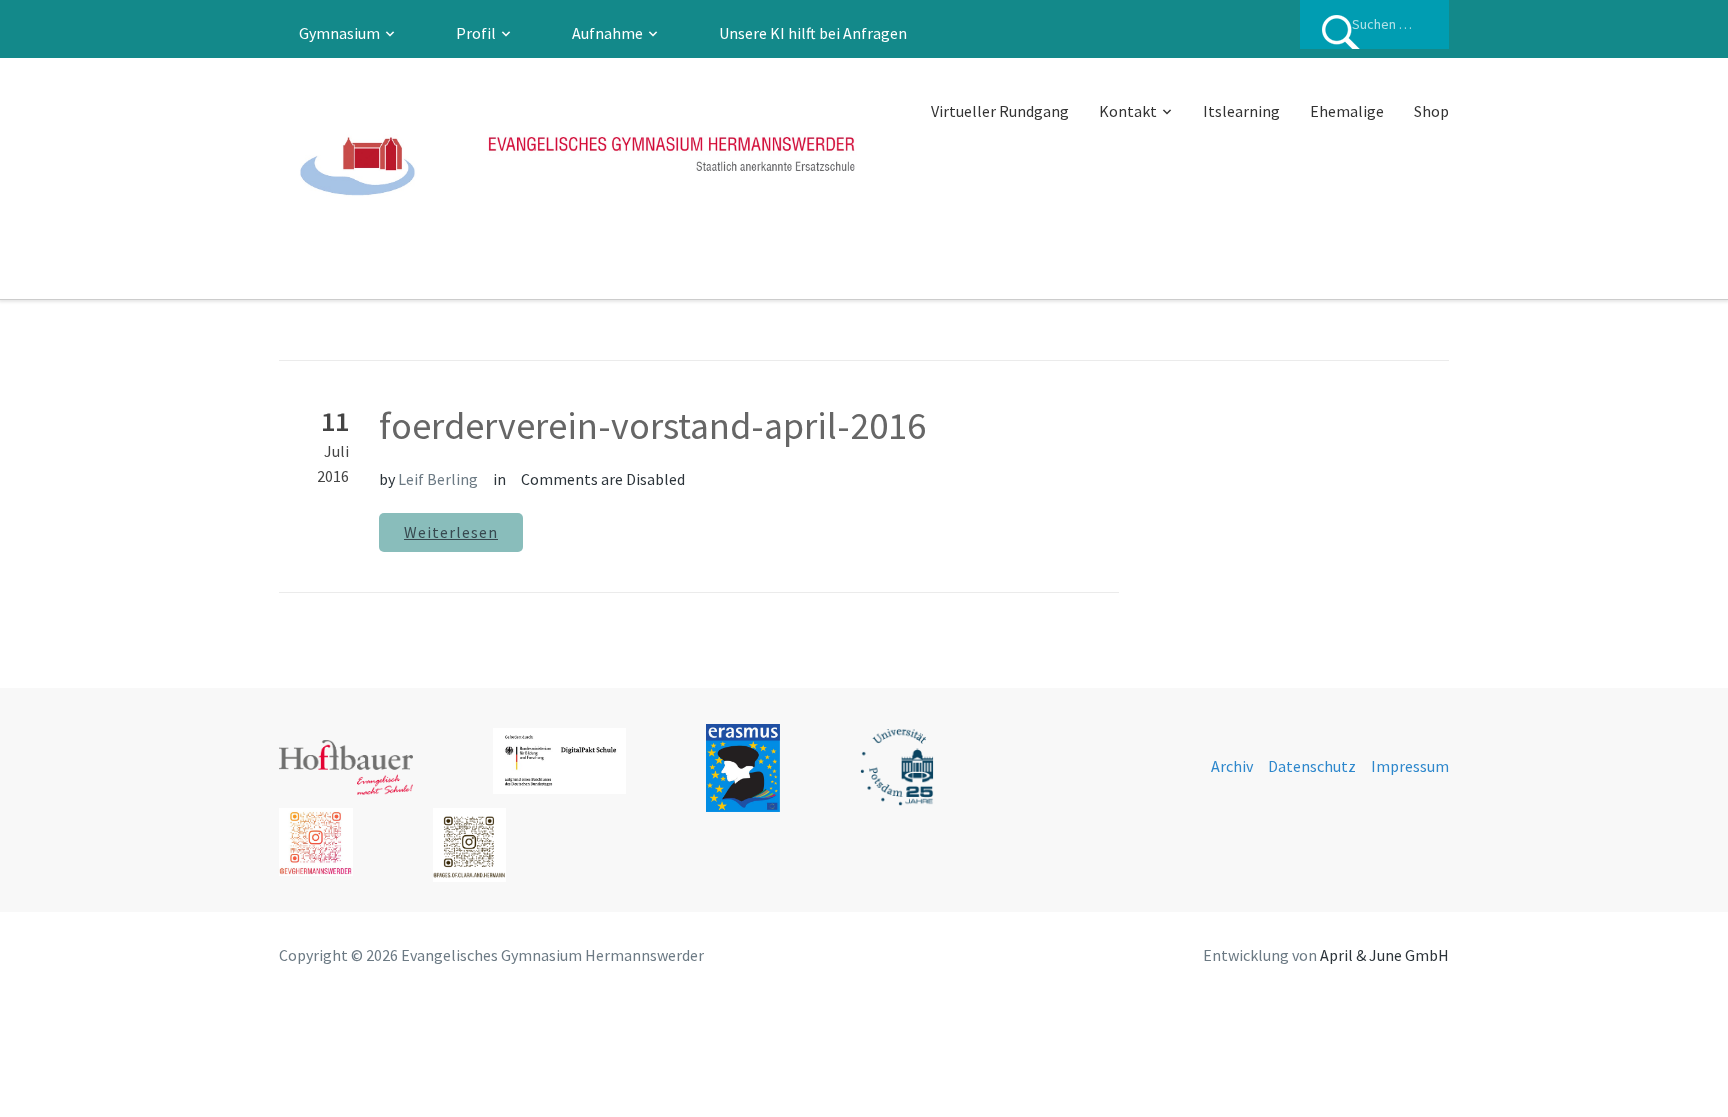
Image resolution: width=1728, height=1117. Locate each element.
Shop (1431, 111)
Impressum (1410, 766)
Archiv (1232, 766)
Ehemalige (1347, 111)
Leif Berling (438, 479)
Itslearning (1241, 111)
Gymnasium (339, 33)
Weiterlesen (451, 532)
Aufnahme (607, 33)
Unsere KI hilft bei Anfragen (813, 33)
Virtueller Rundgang (1000, 111)
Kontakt (1128, 111)
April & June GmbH (1384, 955)
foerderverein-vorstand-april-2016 (652, 425)
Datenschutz (1312, 766)
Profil (476, 33)
